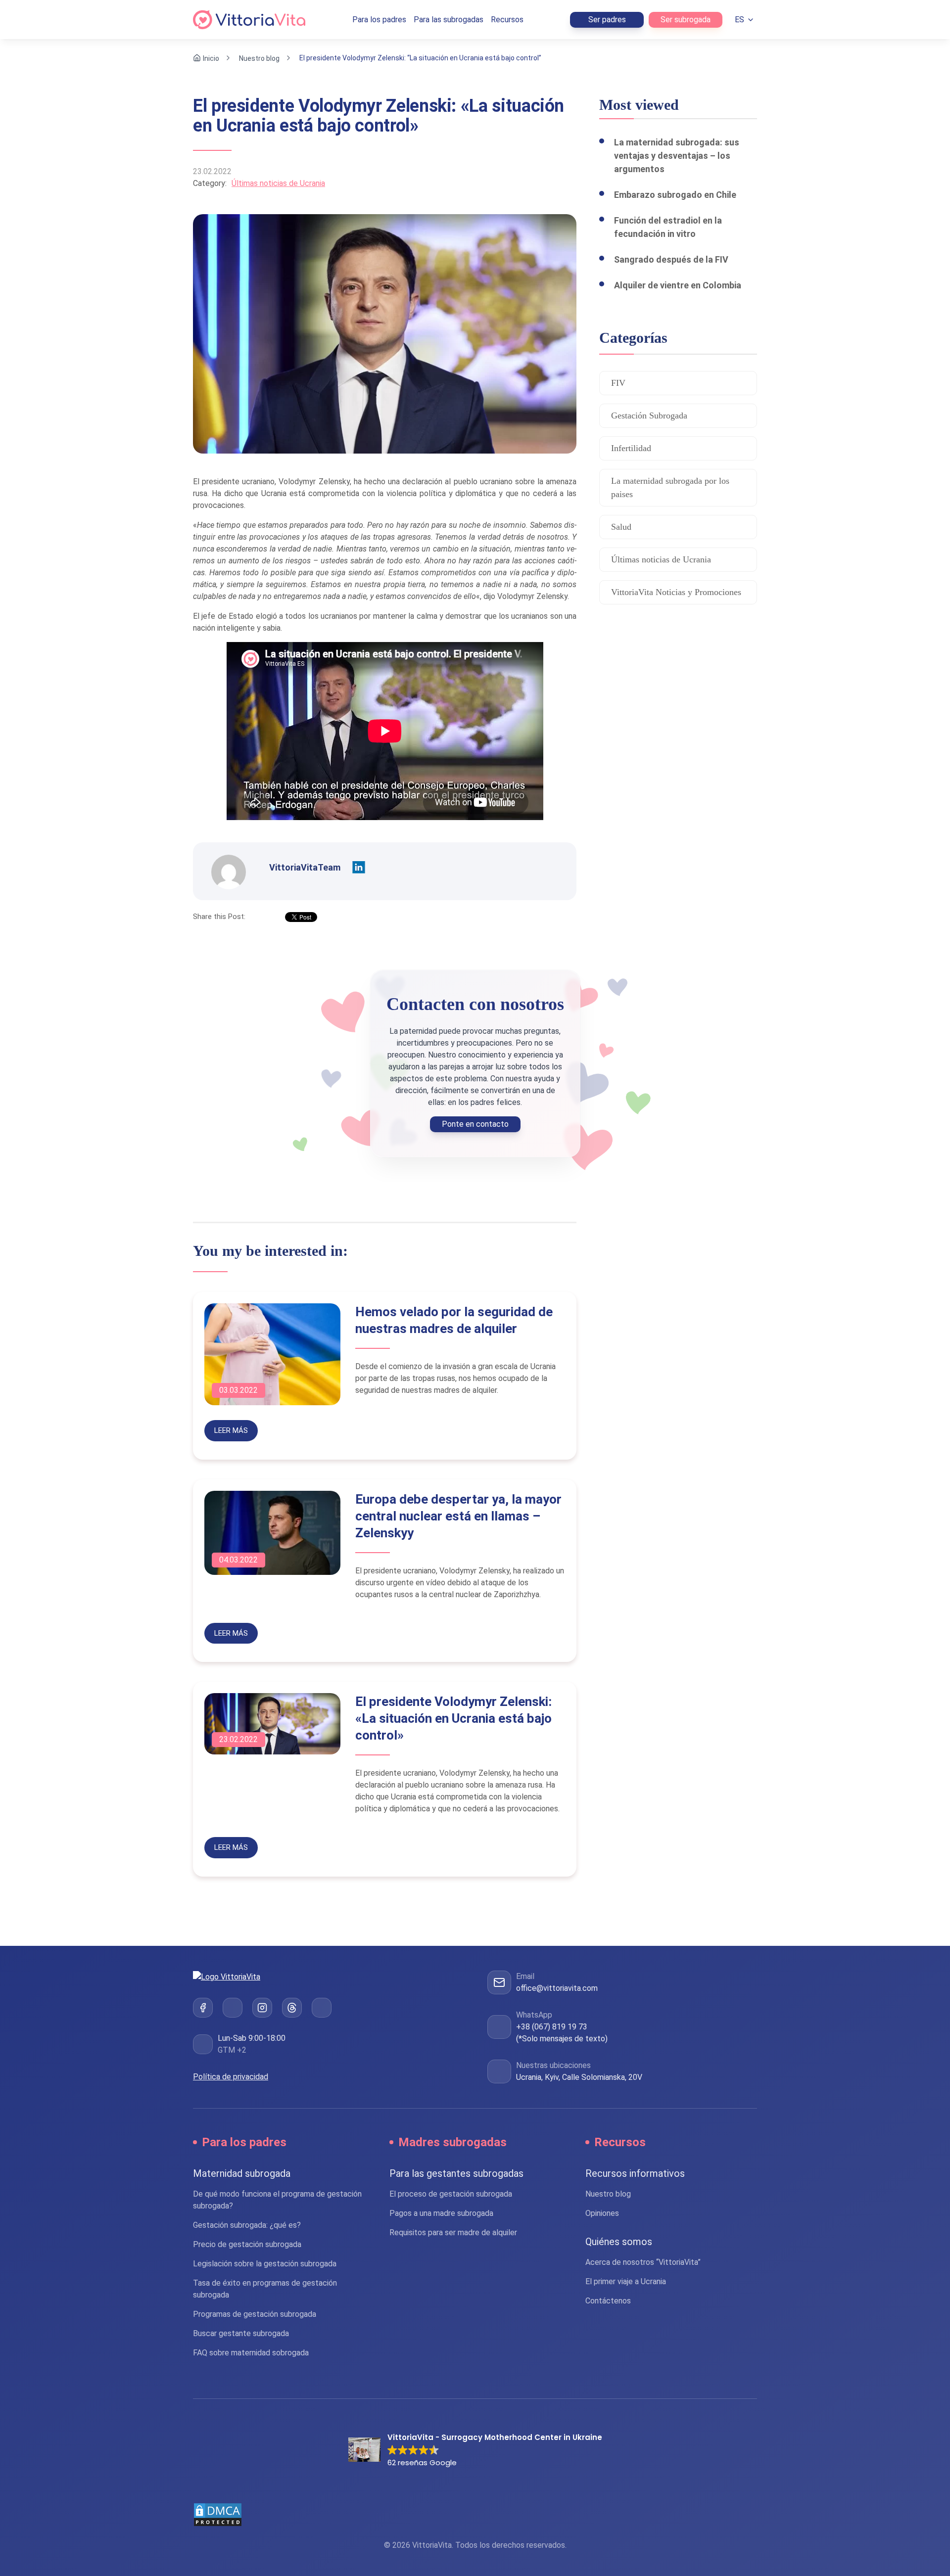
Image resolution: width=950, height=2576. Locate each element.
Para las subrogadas (449, 20)
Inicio (211, 58)
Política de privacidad (231, 2076)
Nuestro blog (259, 58)
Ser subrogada (686, 20)
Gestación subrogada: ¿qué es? (247, 2225)
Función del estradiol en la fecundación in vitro (668, 227)
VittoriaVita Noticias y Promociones (676, 592)
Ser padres (607, 20)
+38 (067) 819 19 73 (552, 2027)
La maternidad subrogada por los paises (670, 487)
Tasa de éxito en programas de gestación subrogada (265, 2289)
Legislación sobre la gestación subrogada (265, 2264)
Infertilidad (631, 448)
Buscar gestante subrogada (241, 2333)
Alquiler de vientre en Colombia (678, 285)
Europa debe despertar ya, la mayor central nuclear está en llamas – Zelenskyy (458, 1516)
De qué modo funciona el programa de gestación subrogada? (277, 2200)
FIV (618, 383)
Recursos (507, 20)
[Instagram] (262, 2007)
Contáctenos (608, 2301)
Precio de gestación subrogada (247, 2244)
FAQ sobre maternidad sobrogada (251, 2353)
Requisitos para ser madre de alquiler (453, 2232)
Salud (621, 527)
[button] (475, 2451)
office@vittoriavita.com (557, 1988)
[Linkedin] (359, 868)
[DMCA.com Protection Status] (475, 2515)
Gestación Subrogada (649, 415)
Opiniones (602, 2213)
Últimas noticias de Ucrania (278, 183)
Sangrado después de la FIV (671, 259)
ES (739, 20)
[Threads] (292, 2007)
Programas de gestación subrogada (255, 2314)
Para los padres (379, 20)
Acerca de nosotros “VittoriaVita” (643, 2262)
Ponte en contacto (475, 1124)
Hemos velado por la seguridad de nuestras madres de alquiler (454, 1320)
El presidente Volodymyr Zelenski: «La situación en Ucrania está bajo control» (453, 1718)
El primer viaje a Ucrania (626, 2281)
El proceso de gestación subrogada (451, 2194)
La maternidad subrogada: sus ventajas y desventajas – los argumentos (677, 156)
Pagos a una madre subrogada (441, 2213)
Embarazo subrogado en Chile (675, 195)
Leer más (231, 1430)
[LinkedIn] (233, 2007)
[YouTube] (322, 2007)
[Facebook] (203, 2007)
